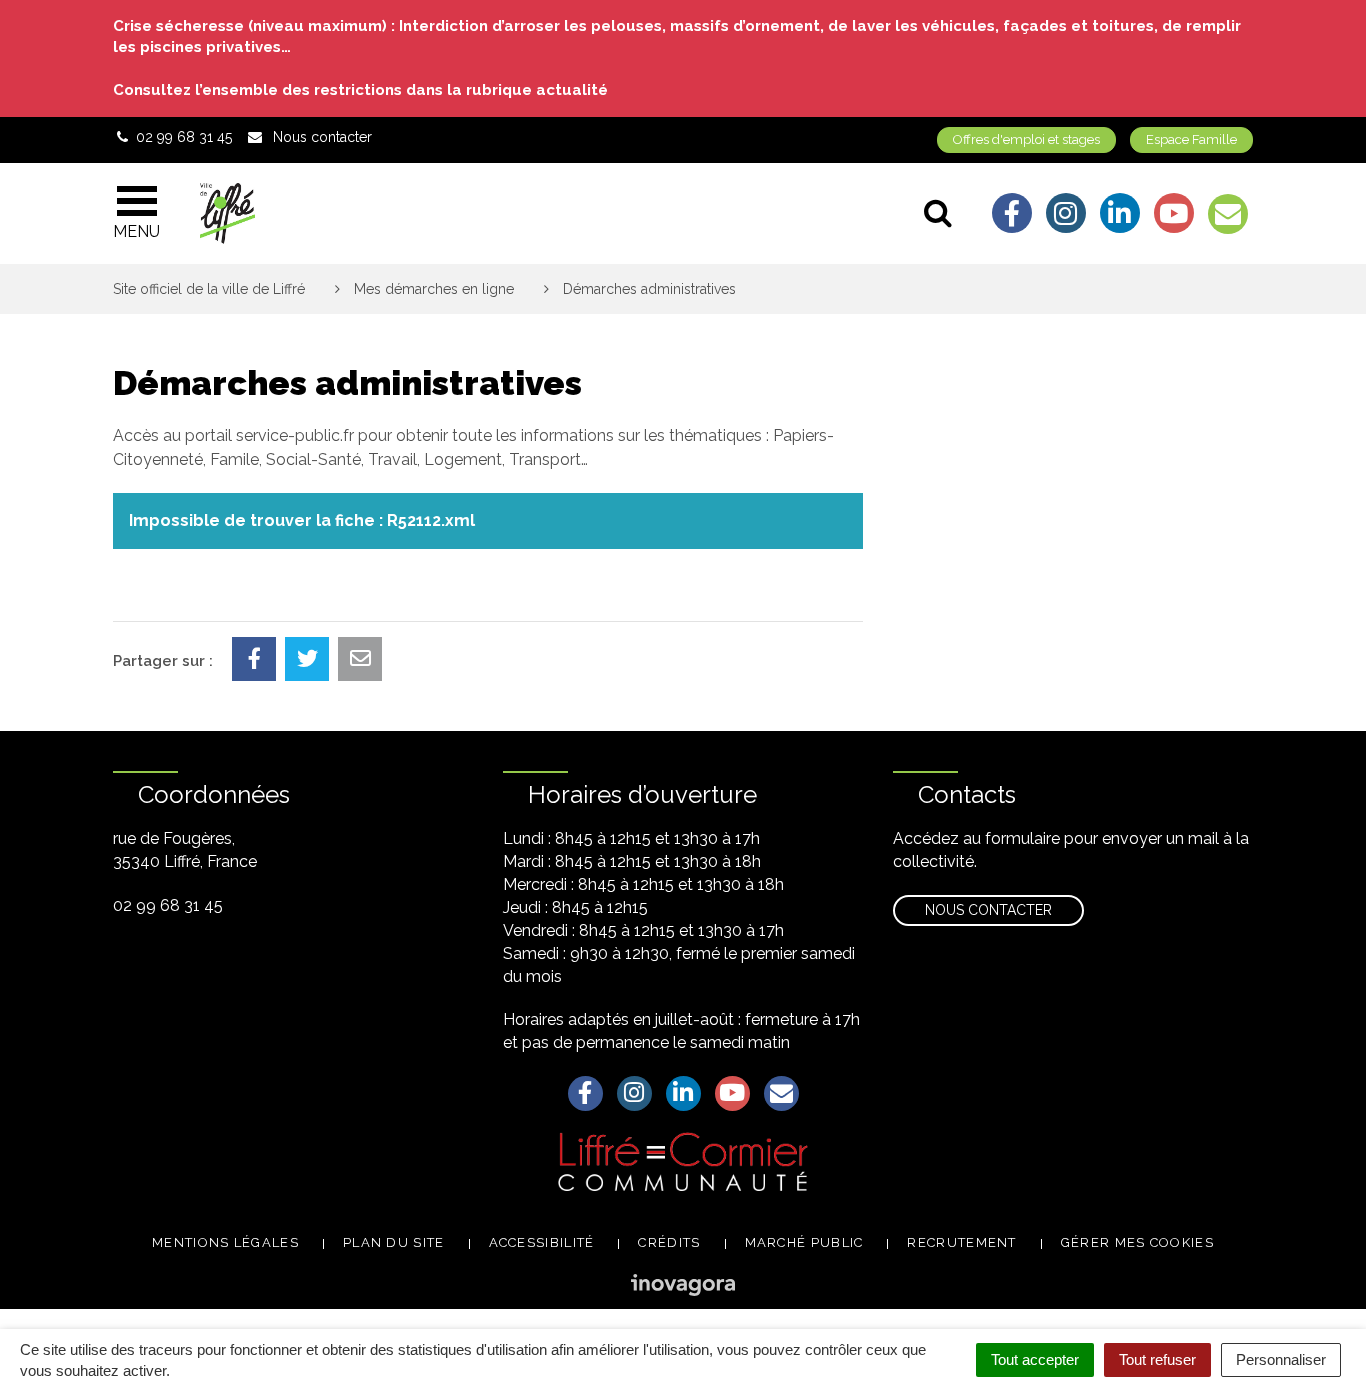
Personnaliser (1281, 1359)
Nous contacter (988, 910)
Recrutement (961, 1242)
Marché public (804, 1242)
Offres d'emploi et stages (1026, 139)
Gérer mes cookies (1137, 1242)
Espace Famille (1191, 139)
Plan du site (394, 1242)
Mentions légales (225, 1242)
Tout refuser (1157, 1359)
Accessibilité (542, 1242)
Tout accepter (1035, 1359)
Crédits (669, 1242)
